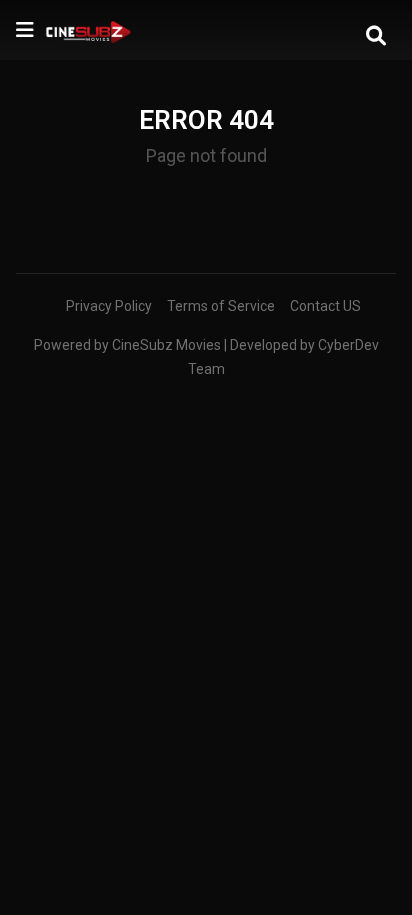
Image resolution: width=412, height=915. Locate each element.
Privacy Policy (109, 306)
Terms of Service (221, 306)
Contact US (325, 306)
